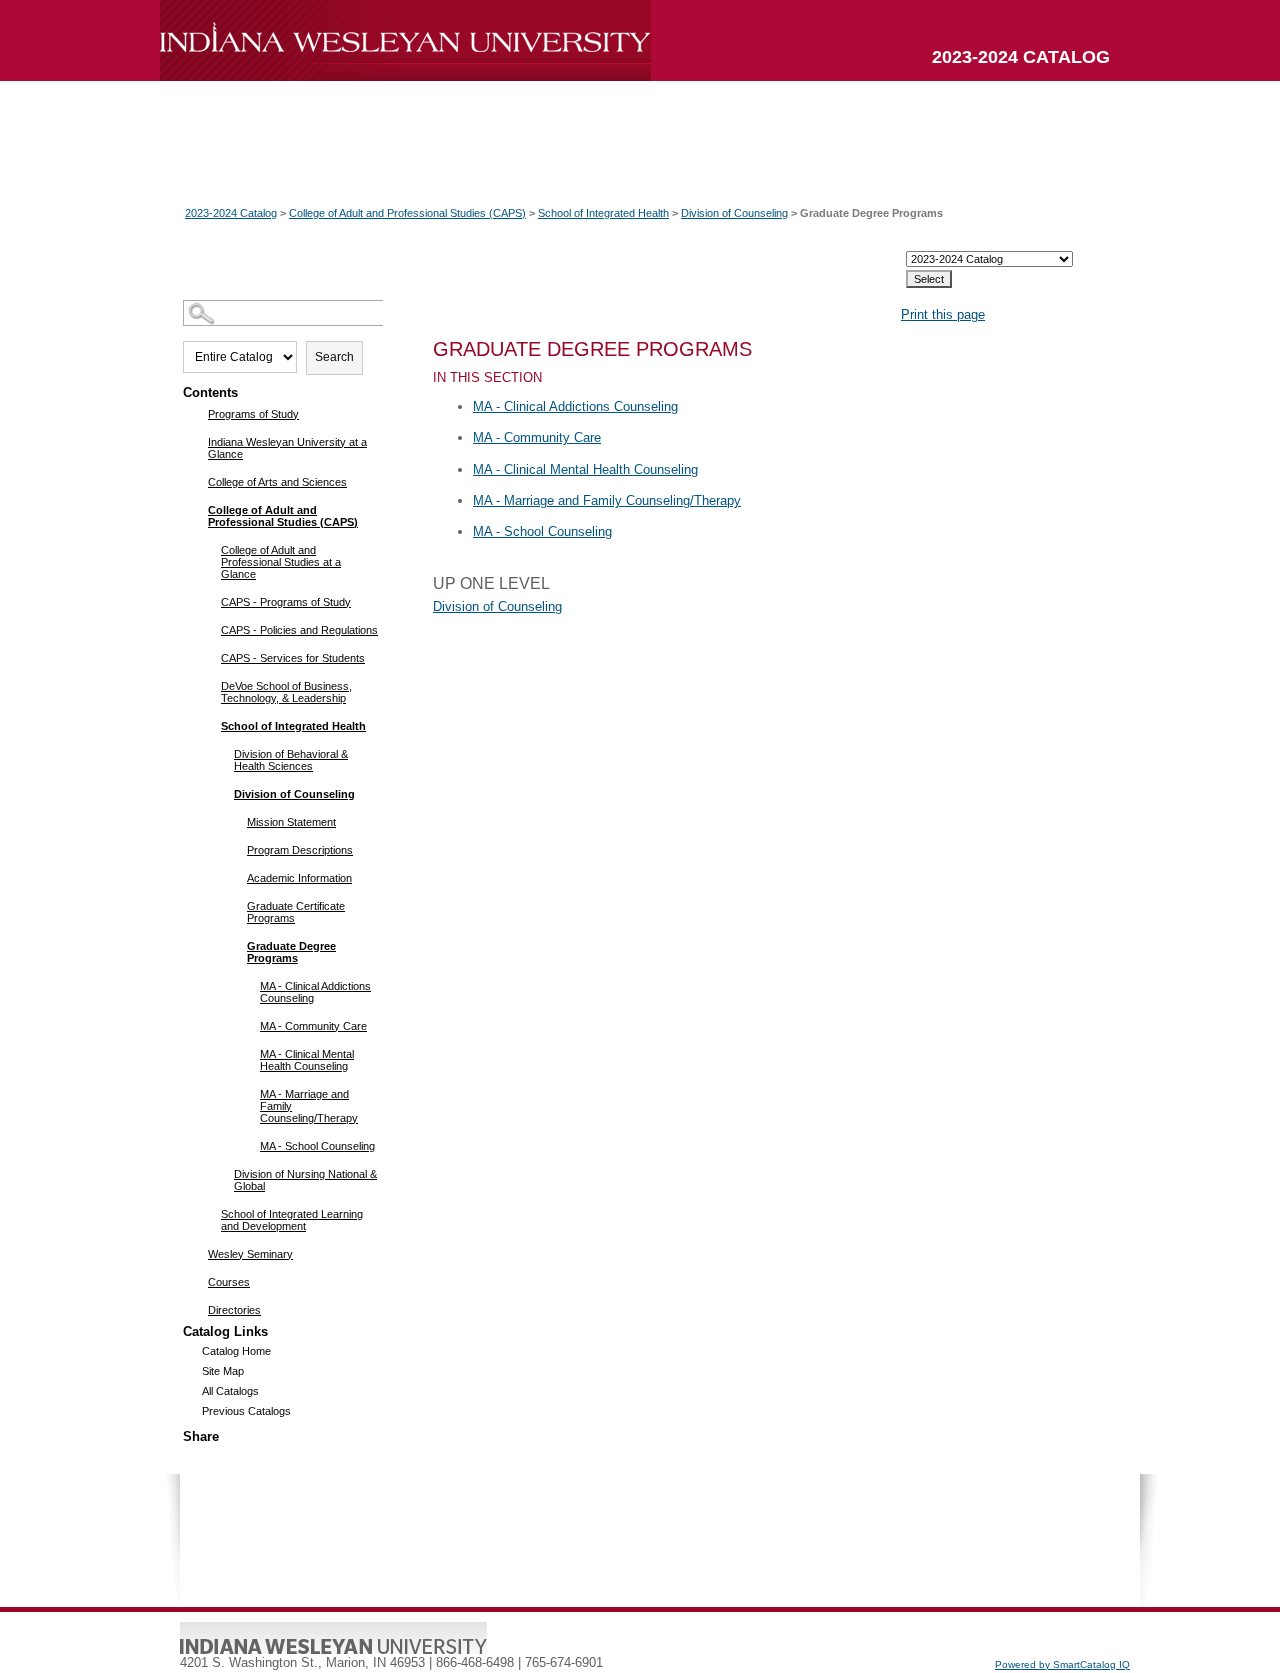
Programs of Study (253, 414)
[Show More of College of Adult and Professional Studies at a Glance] (208, 549)
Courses (229, 1282)
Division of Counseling (734, 213)
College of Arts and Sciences (277, 482)
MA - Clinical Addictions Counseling (315, 992)
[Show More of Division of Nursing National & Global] (221, 1173)
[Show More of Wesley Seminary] (195, 1253)
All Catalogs (230, 1391)
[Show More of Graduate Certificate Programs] (234, 905)
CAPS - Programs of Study (286, 602)
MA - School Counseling (317, 1146)
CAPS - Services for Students (293, 658)
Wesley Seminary (250, 1254)
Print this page (943, 314)
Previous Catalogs (246, 1411)
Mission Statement (291, 822)
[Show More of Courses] (195, 1281)
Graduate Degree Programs (291, 952)
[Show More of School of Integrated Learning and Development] (208, 1213)
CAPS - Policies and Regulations (299, 630)
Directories (234, 1310)
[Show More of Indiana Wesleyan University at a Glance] (195, 441)
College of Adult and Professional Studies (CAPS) (407, 213)
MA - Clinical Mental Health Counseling (307, 1060)
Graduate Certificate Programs (296, 912)
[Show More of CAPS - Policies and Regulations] (208, 629)
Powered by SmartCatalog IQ (1062, 1664)
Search (334, 357)
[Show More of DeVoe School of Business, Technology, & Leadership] (208, 685)
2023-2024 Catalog (231, 213)
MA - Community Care (313, 1026)
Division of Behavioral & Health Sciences (291, 760)
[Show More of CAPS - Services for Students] (208, 657)
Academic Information (299, 878)
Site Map (223, 1371)
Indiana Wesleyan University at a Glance (287, 448)
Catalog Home (236, 1351)
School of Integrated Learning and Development (292, 1220)
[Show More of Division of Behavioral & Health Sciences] (221, 753)
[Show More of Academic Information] (234, 877)
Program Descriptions (300, 850)
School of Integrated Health (603, 213)
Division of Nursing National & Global (305, 1180)
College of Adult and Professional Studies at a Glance (281, 562)
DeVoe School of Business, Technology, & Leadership (286, 692)
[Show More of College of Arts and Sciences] (195, 481)
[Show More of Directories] (195, 1309)
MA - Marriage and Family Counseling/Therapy (309, 1106)
